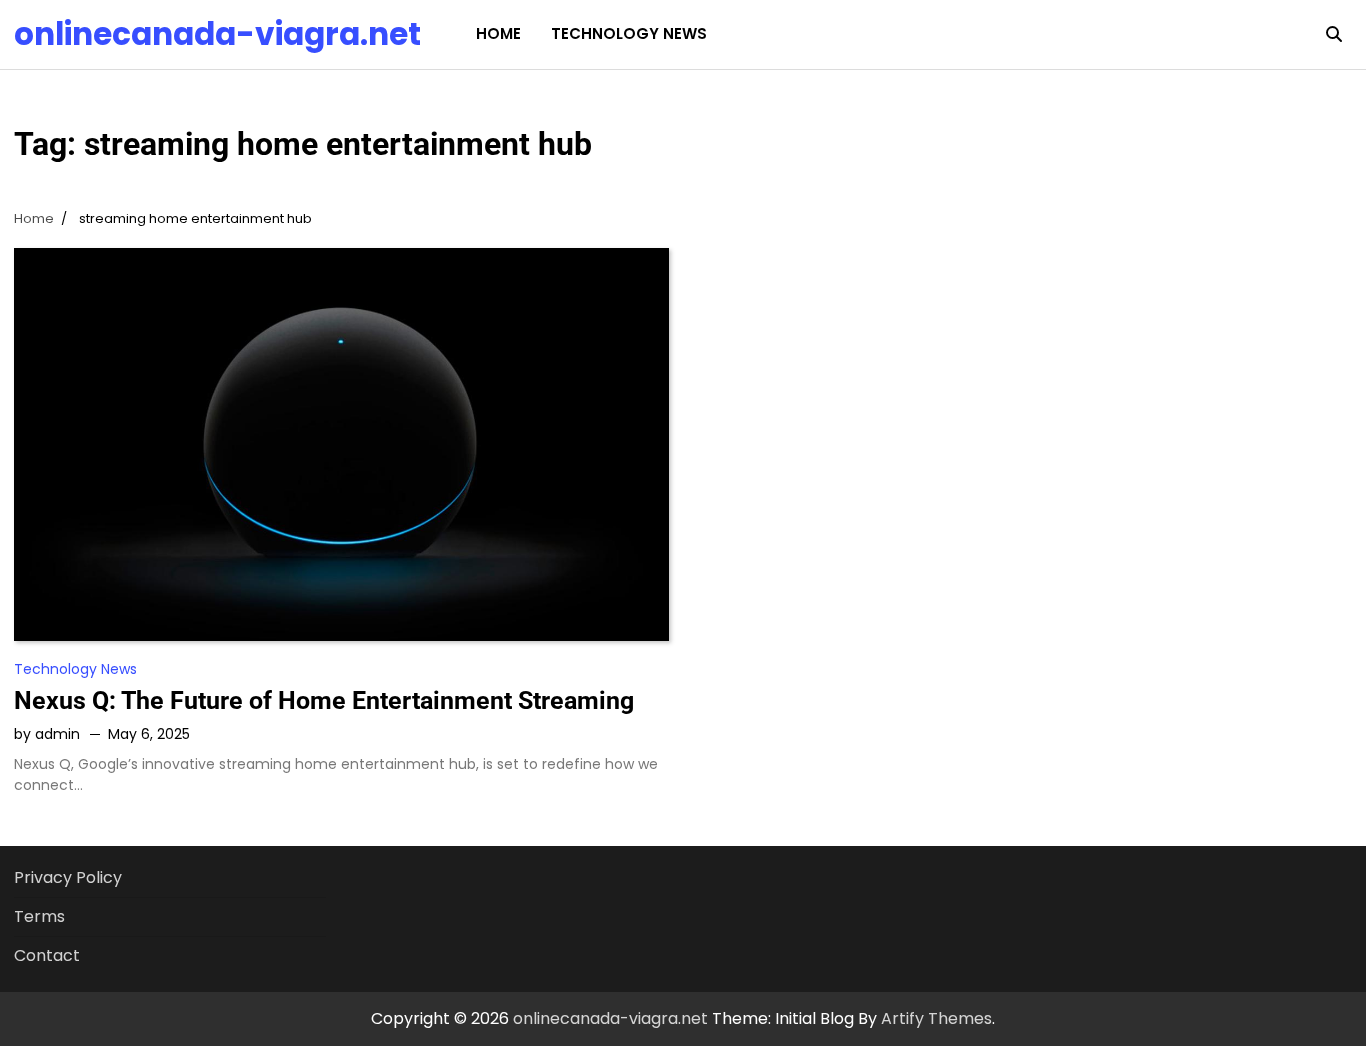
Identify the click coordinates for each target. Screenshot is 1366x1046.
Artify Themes (936, 1018)
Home (498, 33)
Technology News (629, 33)
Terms (39, 916)
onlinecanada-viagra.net (217, 34)
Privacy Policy (68, 877)
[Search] (1334, 34)
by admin (47, 734)
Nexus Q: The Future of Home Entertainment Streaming (324, 700)
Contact (47, 955)
